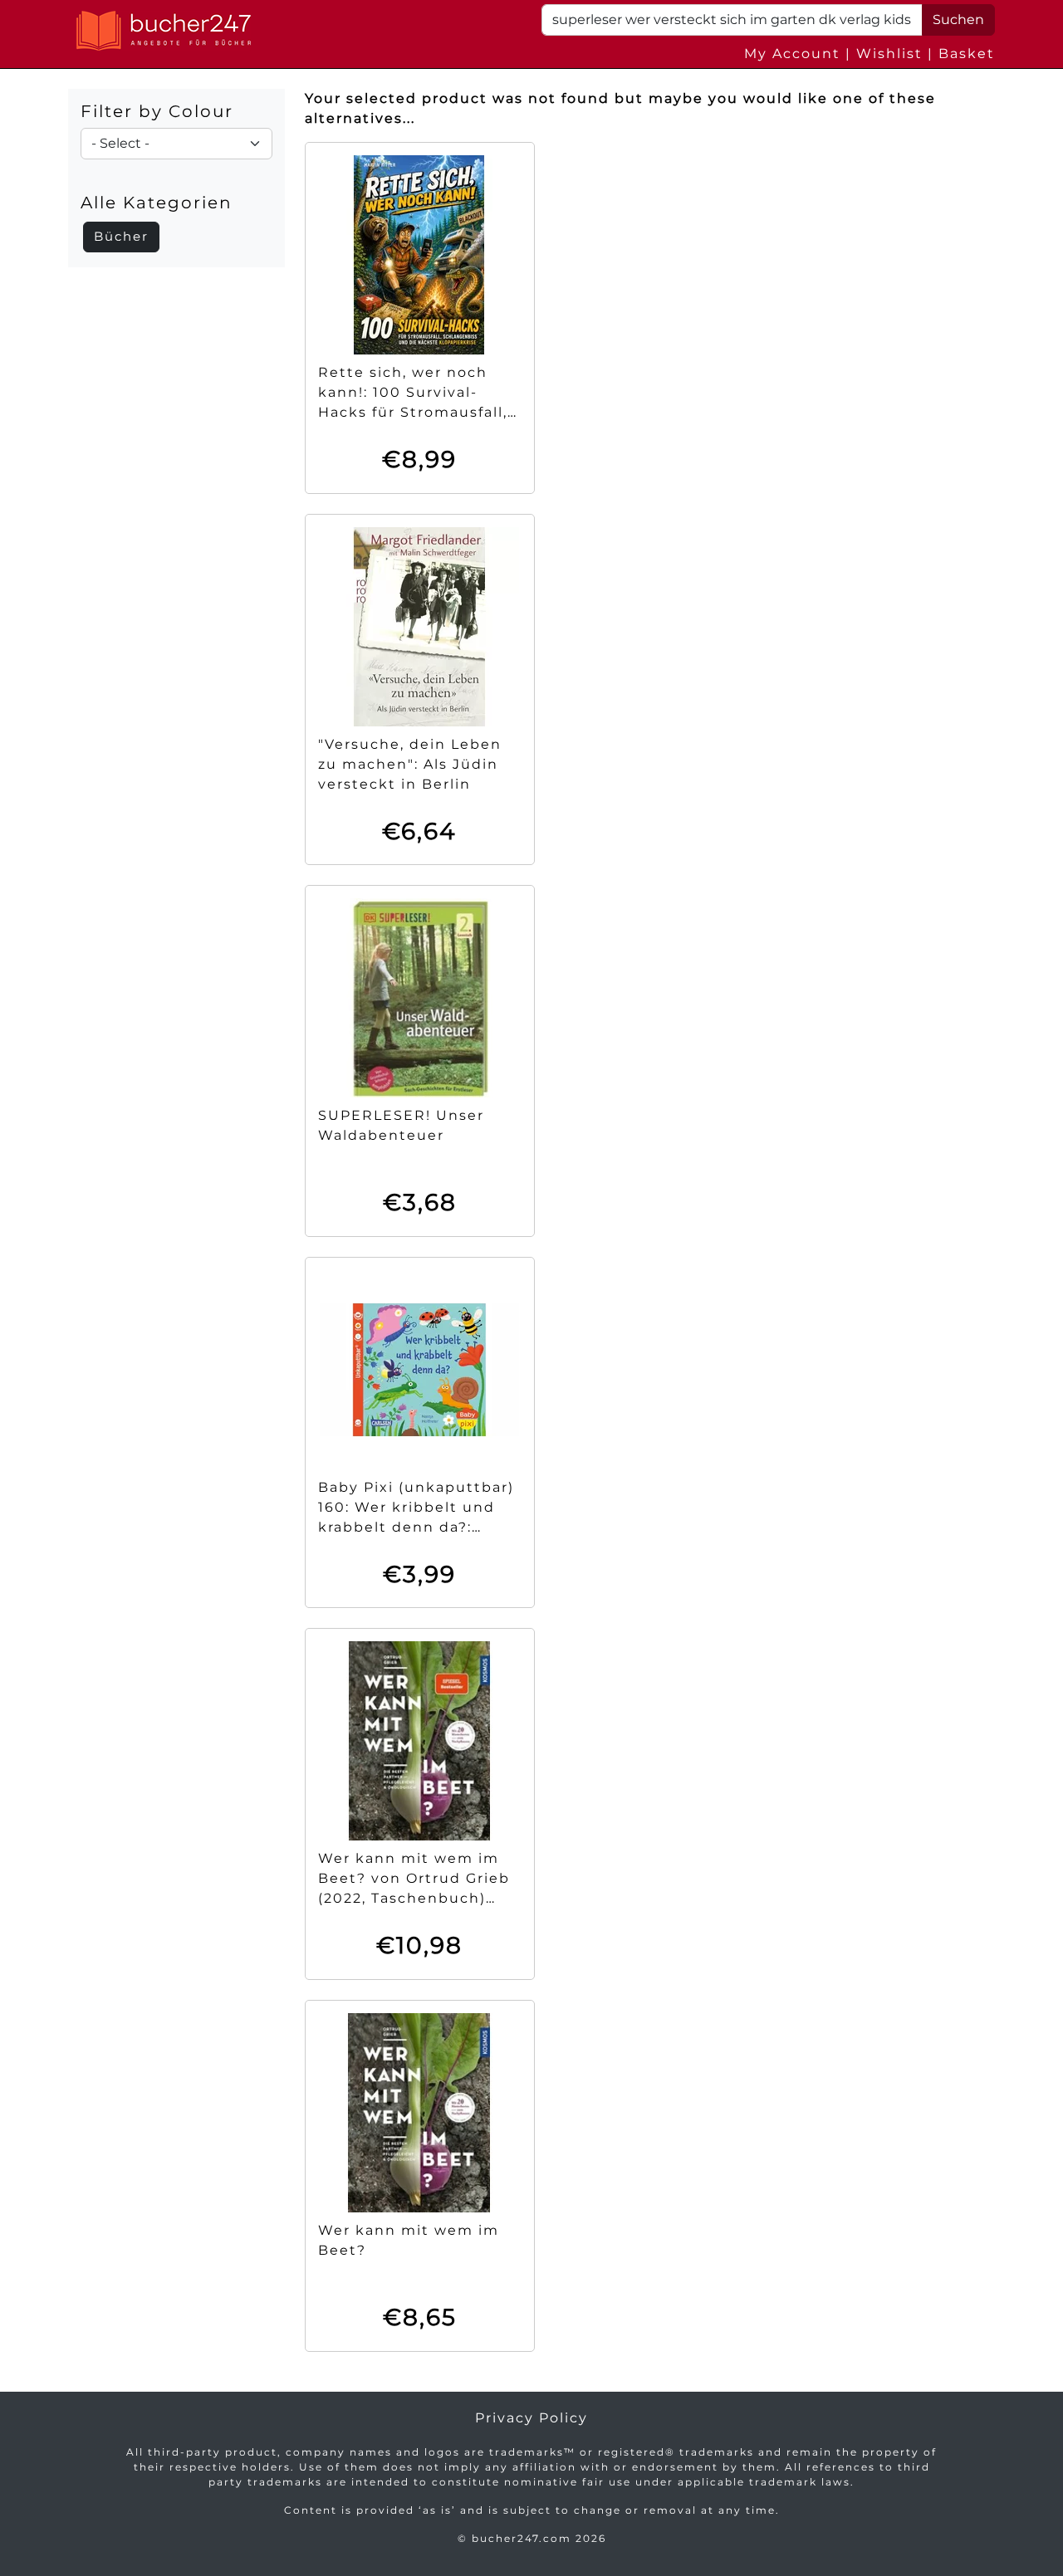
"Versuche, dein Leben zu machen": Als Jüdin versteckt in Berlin (410, 764)
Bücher (121, 236)
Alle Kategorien (157, 203)
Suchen (958, 20)
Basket (967, 54)
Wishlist (889, 54)
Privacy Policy (531, 2418)
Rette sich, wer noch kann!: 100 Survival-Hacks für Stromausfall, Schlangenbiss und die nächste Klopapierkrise (413, 412)
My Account (792, 54)
